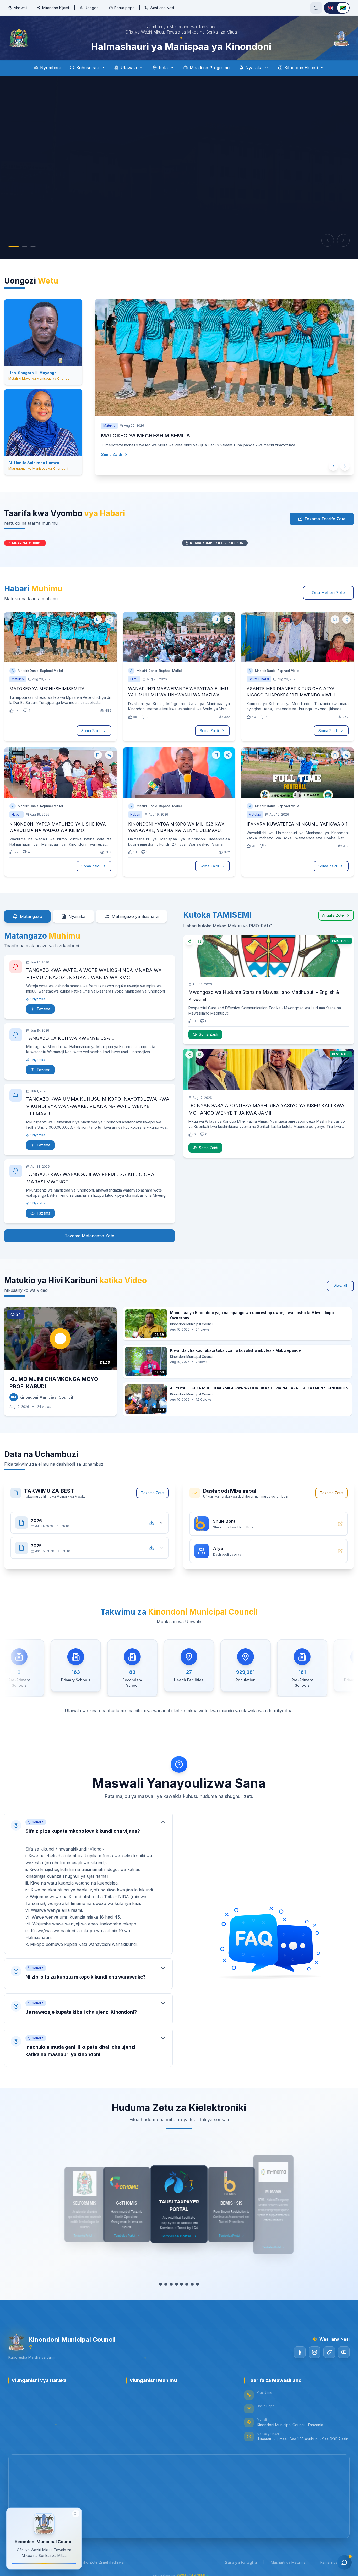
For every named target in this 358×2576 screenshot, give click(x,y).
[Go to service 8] (197, 2284)
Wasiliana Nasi (162, 8)
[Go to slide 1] (11, 246)
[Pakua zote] (152, 1523)
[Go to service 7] (192, 2284)
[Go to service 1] (161, 2284)
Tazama (44, 1009)
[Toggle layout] (76, 2513)
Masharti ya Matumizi (289, 2562)
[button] (88, 1883)
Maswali (20, 8)
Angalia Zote (333, 915)
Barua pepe (124, 8)
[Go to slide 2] (19, 246)
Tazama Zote (152, 1493)
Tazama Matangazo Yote (89, 1236)
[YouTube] (344, 2352)
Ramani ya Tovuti (335, 2562)
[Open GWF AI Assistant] (344, 2562)
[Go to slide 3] (28, 246)
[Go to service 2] (166, 2284)
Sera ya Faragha (241, 2562)
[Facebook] (300, 2352)
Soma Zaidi (106, 454)
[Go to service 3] (171, 2284)
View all (340, 1286)
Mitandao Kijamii (56, 8)
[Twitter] (329, 2352)
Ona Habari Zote (328, 593)
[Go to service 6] (187, 2284)
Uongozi (92, 8)
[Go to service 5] (182, 2284)
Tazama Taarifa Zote (325, 519)
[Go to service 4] (176, 2284)
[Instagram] (314, 2352)
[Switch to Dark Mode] (316, 8)
